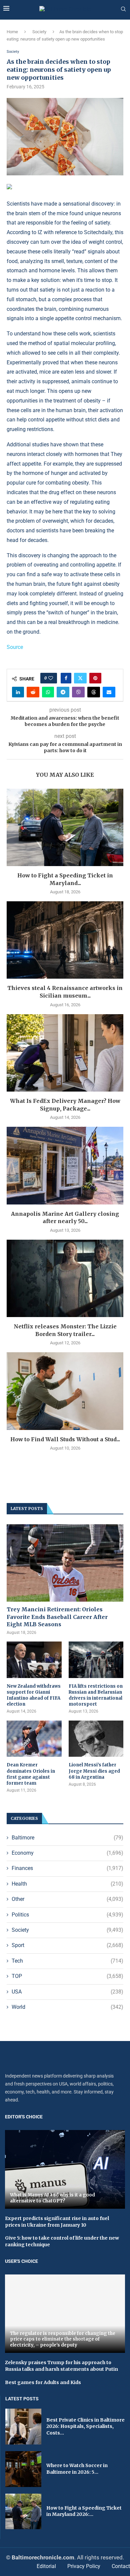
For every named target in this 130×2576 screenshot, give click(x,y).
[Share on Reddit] (33, 692)
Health (67, 1884)
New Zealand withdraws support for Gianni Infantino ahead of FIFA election (34, 1695)
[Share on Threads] (94, 692)
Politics (67, 1915)
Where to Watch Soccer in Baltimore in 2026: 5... (77, 2469)
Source (15, 647)
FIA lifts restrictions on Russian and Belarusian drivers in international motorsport (96, 1695)
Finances (67, 1868)
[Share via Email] (109, 692)
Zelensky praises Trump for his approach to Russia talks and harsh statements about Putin (61, 2366)
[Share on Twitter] (80, 678)
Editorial (46, 2566)
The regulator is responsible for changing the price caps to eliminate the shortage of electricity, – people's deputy (63, 2339)
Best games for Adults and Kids (43, 2382)
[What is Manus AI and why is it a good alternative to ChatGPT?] (65, 2169)
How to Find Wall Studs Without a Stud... (65, 1439)
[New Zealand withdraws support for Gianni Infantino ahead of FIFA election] (34, 1660)
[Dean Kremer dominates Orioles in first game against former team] (34, 1739)
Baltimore (67, 1838)
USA (67, 1992)
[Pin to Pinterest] (95, 678)
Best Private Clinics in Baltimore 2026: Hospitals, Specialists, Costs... (85, 2426)
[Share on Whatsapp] (48, 692)
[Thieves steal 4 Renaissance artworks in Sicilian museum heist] (65, 940)
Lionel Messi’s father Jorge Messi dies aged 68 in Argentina (94, 1771)
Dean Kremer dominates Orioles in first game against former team (31, 1774)
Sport (67, 1945)
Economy (67, 1853)
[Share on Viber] (78, 692)
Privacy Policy (84, 2566)
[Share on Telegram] (63, 692)
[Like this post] (51, 678)
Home (12, 32)
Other (67, 1899)
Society (39, 32)
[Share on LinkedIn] (18, 692)
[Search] (123, 9)
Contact (121, 2566)
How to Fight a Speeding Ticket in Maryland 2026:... (84, 2511)
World (67, 2007)
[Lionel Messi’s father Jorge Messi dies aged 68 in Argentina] (96, 1739)
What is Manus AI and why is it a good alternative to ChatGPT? (52, 2198)
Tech (67, 1961)
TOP (67, 1976)
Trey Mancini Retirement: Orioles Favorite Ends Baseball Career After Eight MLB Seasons (57, 1617)
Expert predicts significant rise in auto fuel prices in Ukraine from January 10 (57, 2222)
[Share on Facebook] (66, 678)
